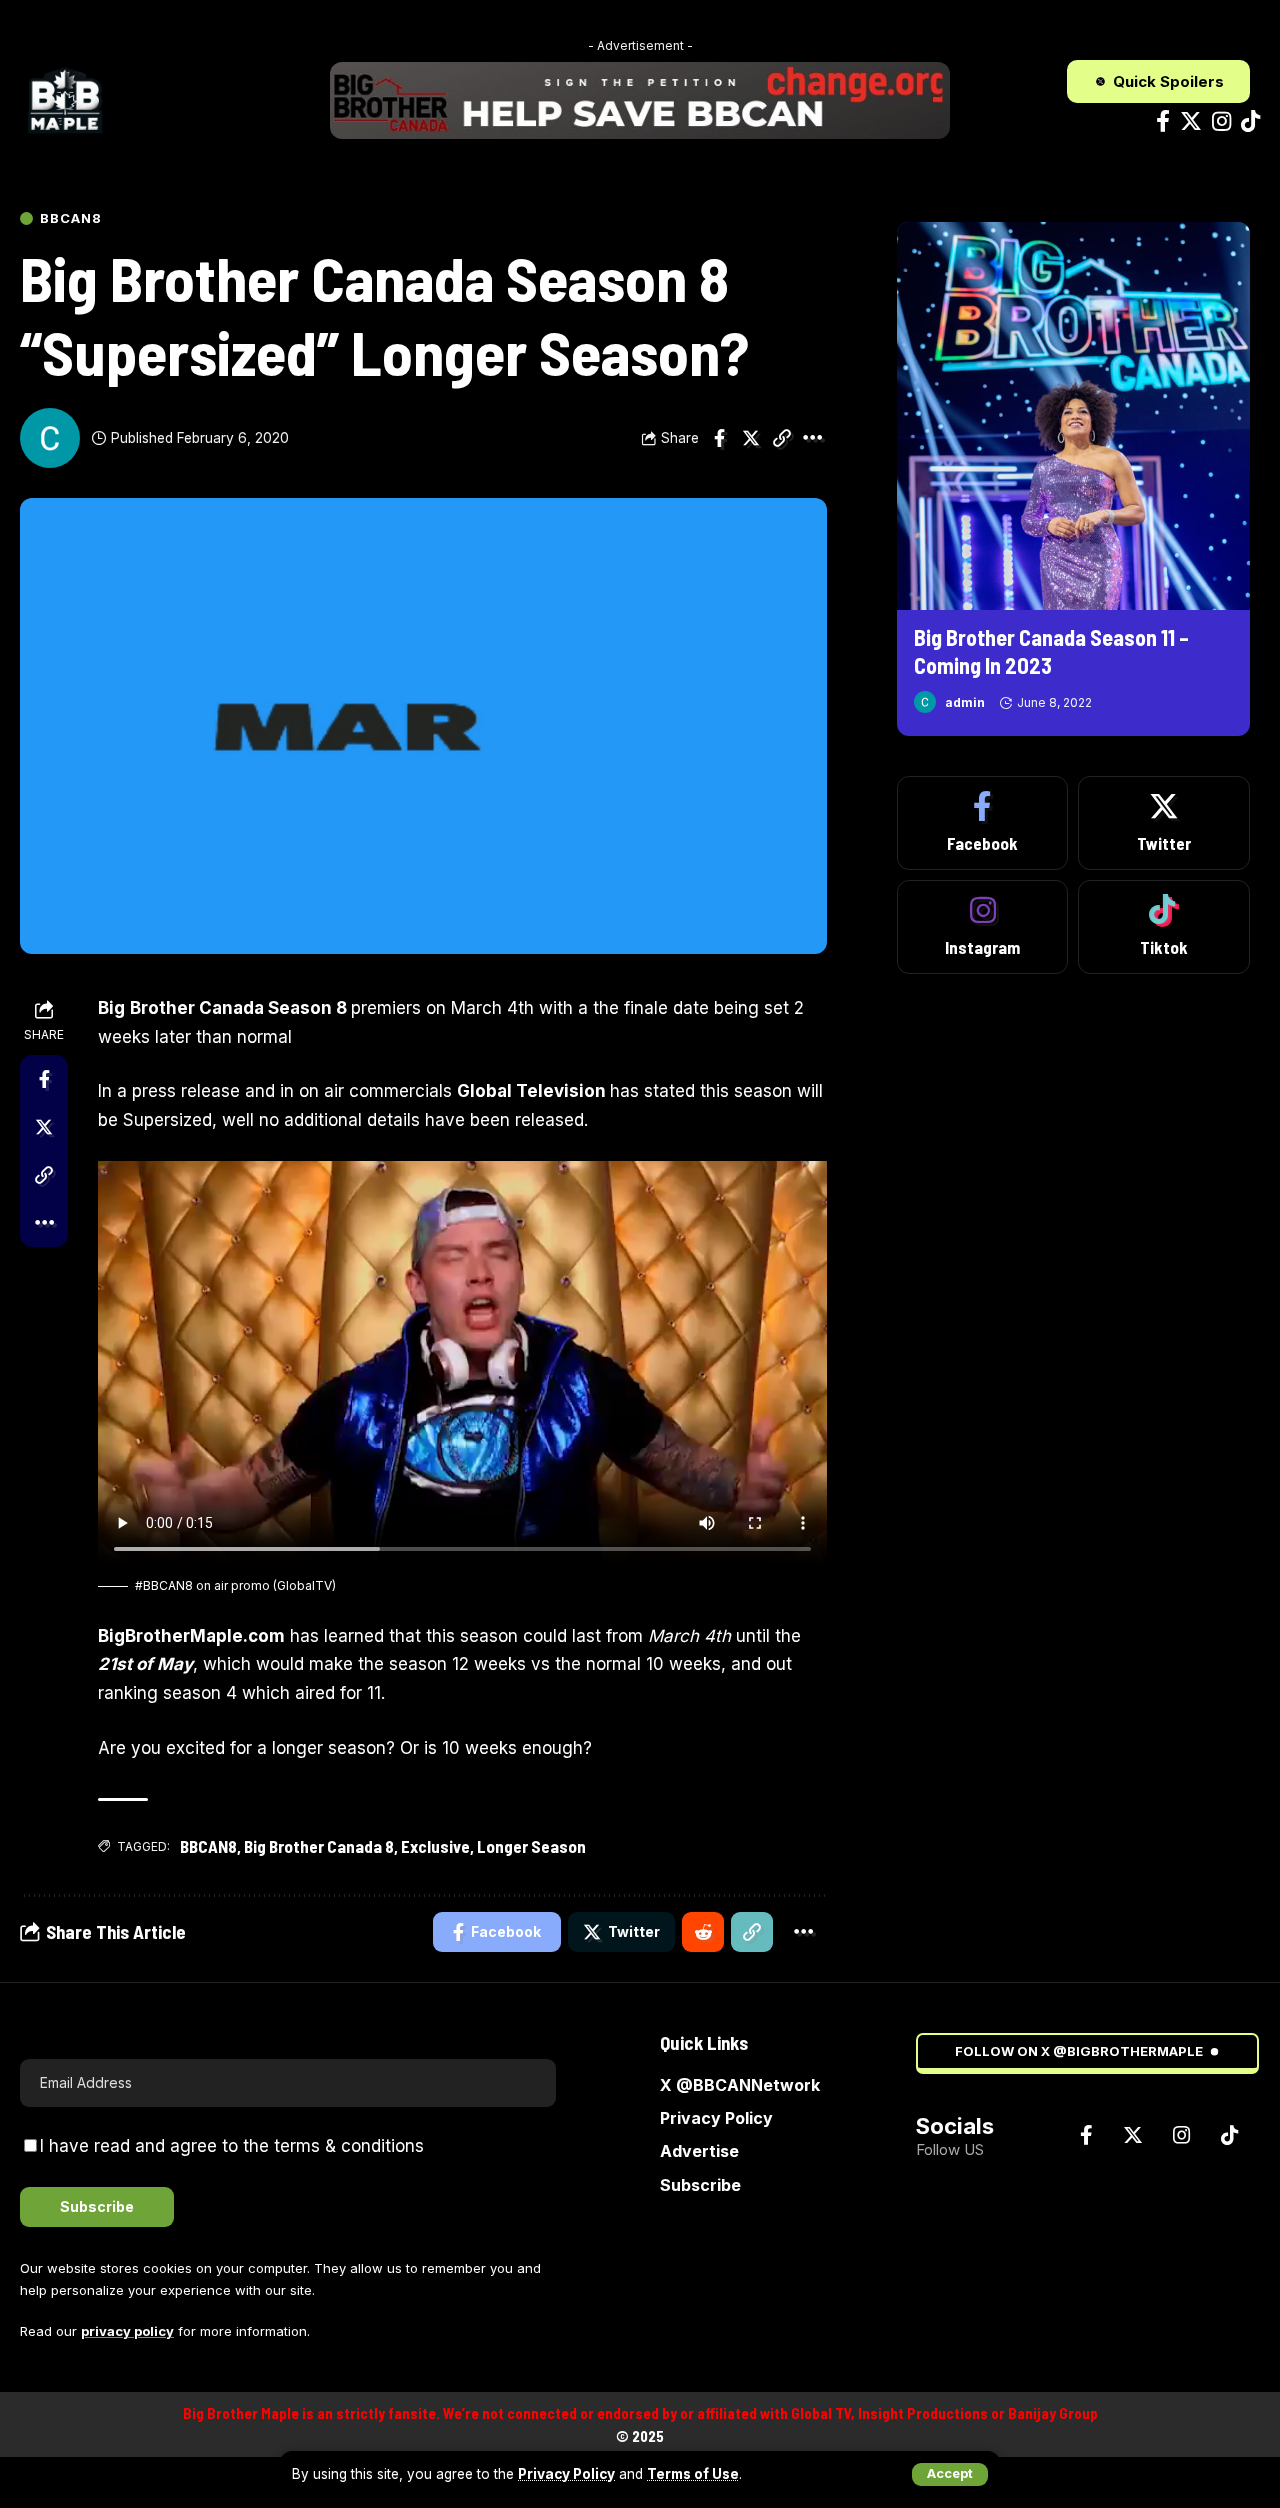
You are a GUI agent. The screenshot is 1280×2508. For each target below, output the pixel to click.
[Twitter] (1191, 121)
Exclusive (435, 1846)
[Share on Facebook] (720, 438)
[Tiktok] (1250, 121)
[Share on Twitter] (751, 438)
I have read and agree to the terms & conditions (232, 2146)
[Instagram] (1221, 121)
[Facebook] (1163, 121)
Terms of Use (693, 2474)
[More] (813, 438)
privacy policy (127, 2331)
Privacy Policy (566, 2474)
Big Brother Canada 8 (319, 1846)
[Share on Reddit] (703, 1932)
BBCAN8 (70, 218)
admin (965, 701)
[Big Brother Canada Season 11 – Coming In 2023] (1073, 416)
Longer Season (531, 1846)
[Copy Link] (782, 438)
